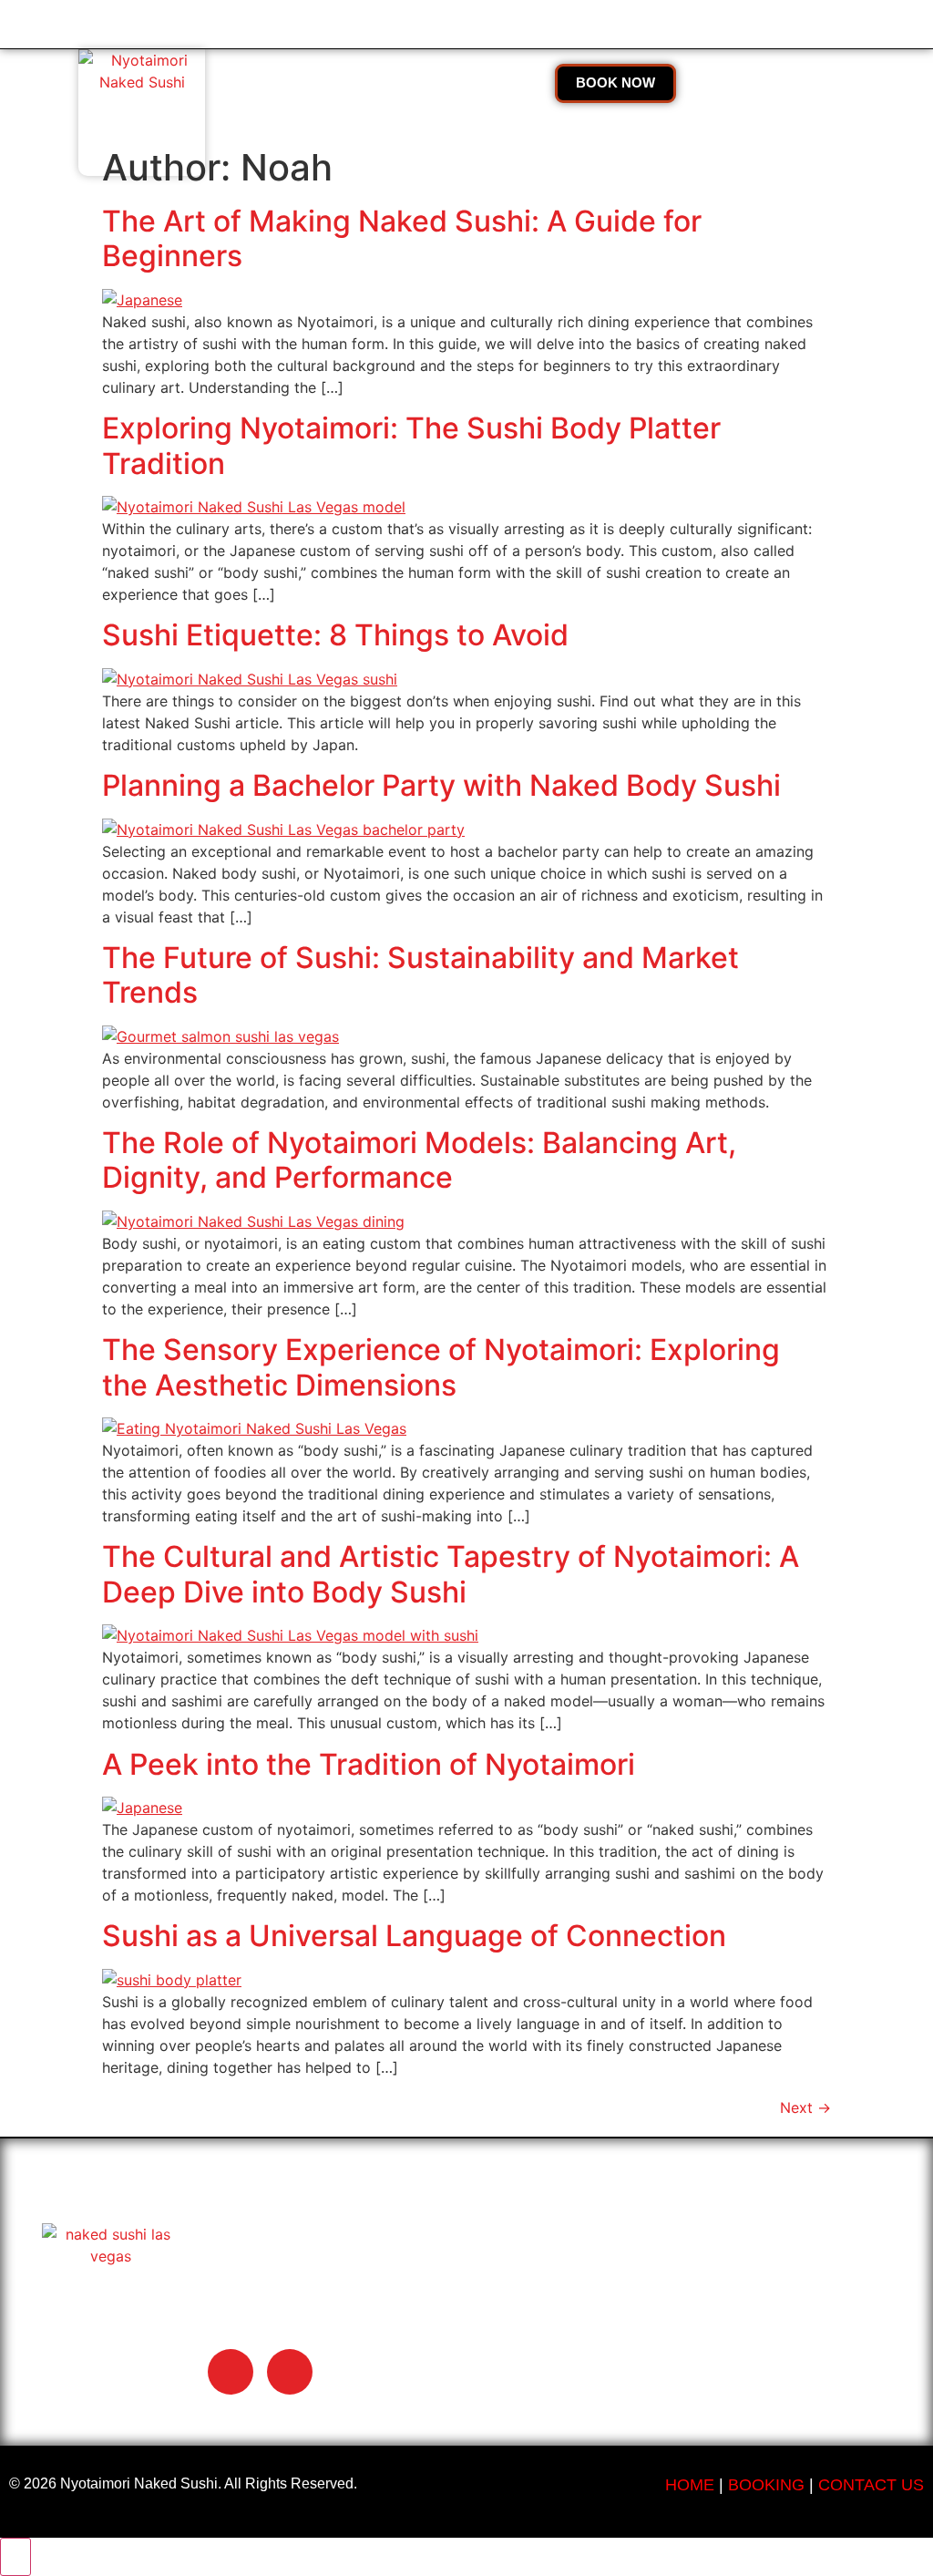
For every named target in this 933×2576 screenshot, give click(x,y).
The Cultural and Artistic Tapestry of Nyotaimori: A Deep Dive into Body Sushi (451, 1574)
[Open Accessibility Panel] (15, 2557)
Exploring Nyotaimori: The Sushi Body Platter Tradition (411, 445)
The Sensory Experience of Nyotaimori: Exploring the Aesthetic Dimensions (441, 1367)
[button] (341, 85)
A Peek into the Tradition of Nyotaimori (369, 1764)
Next (805, 2107)
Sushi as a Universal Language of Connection (414, 1936)
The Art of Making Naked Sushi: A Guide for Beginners (402, 238)
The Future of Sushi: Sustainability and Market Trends (420, 975)
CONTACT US (871, 2485)
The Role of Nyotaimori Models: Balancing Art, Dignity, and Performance (419, 1160)
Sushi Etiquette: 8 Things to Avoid (335, 635)
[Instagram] (290, 2372)
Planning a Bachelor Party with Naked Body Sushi (441, 785)
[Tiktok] (231, 2372)
